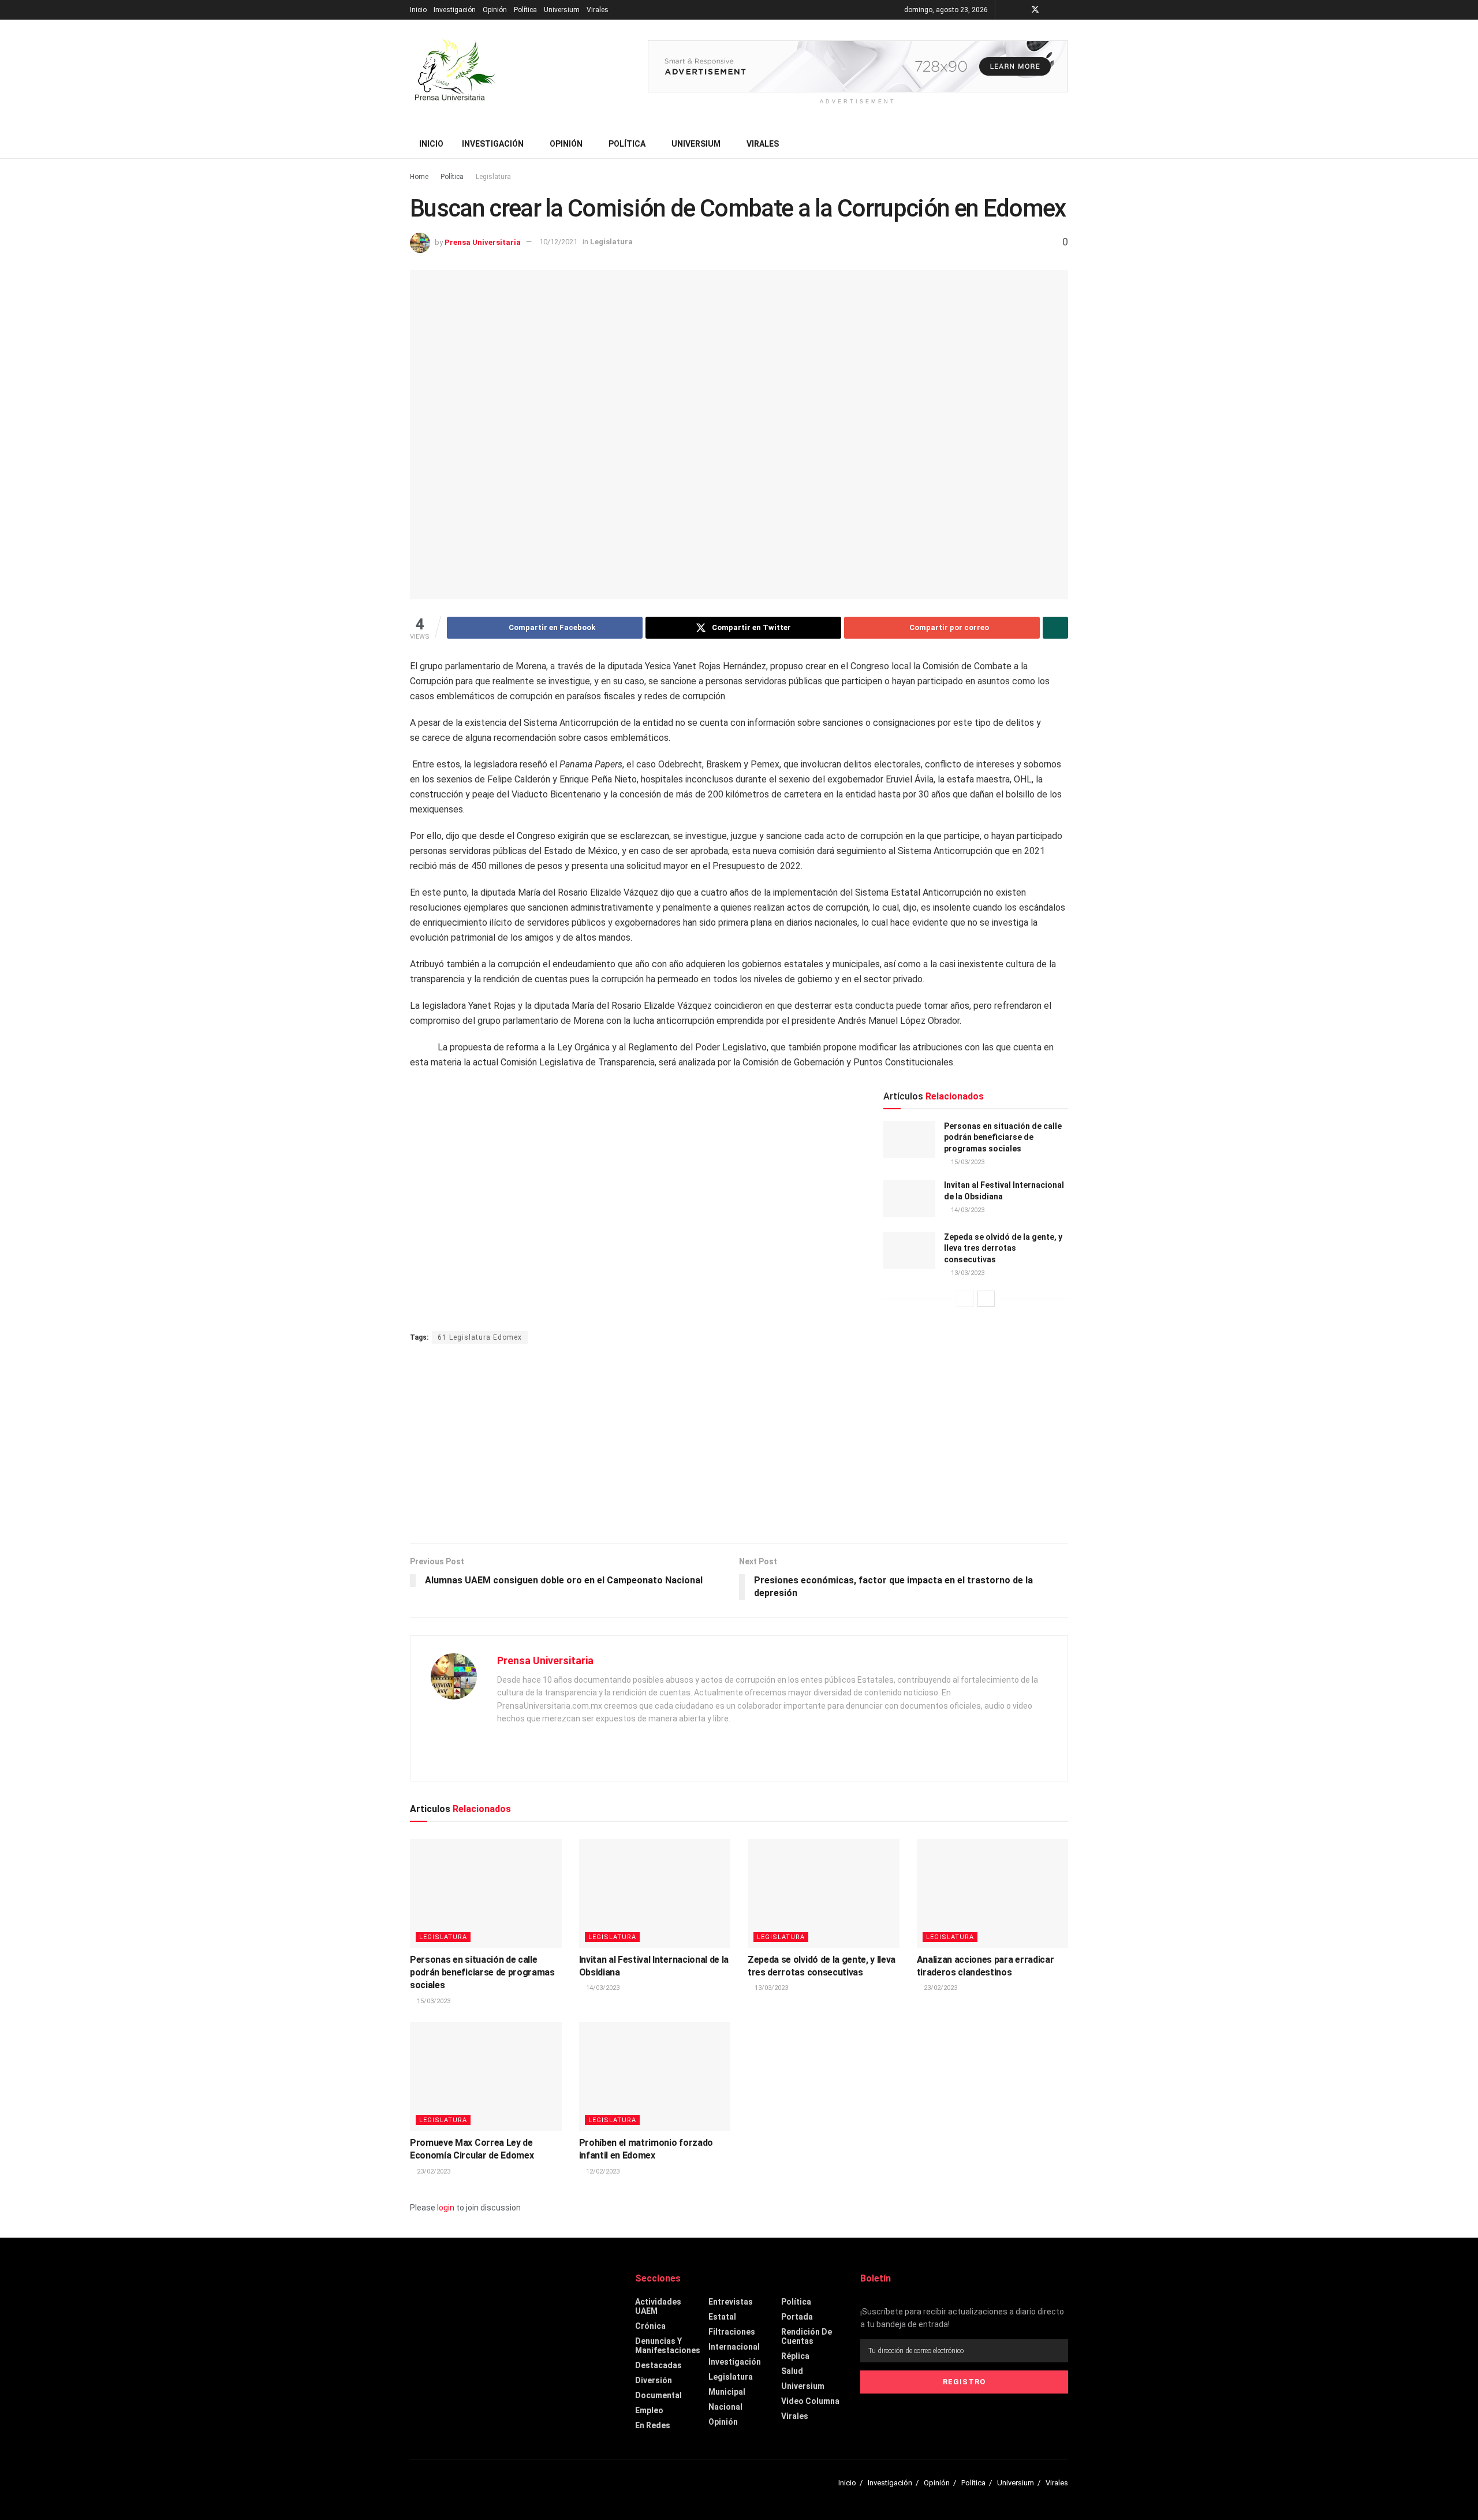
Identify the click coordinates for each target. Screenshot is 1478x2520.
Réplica (795, 2356)
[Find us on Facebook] (1020, 10)
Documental (658, 2395)
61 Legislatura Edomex (480, 1337)
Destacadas (658, 2365)
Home (419, 177)
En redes (653, 2425)
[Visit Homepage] (454, 74)
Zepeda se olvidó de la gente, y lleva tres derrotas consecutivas (1003, 1248)
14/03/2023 (967, 1210)
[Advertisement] (739, 1445)
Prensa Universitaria (483, 242)
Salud (792, 2371)
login (446, 2208)
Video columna (810, 2401)
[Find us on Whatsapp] (1065, 10)
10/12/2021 (558, 242)
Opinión (495, 10)
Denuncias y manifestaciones (668, 2346)
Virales (598, 10)
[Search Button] (1064, 144)
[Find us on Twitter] (1035, 10)
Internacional (734, 2347)
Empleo (649, 2410)
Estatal (722, 2317)
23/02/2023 (940, 1988)
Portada (797, 2317)
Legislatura (493, 177)
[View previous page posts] (965, 1299)
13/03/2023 (967, 1273)
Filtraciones (732, 2332)
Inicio (418, 10)
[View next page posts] (986, 1299)
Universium (562, 10)
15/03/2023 (967, 1162)
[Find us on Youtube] (1050, 10)
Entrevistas (731, 2302)
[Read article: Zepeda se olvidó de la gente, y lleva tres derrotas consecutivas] (909, 1250)
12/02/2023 (602, 2172)
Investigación (455, 10)
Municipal (727, 2392)
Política (525, 10)
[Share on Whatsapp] (1055, 628)
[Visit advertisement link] (858, 66)
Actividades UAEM (658, 2306)
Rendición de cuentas (807, 2336)
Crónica (650, 2326)
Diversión (654, 2380)
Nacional (725, 2407)
